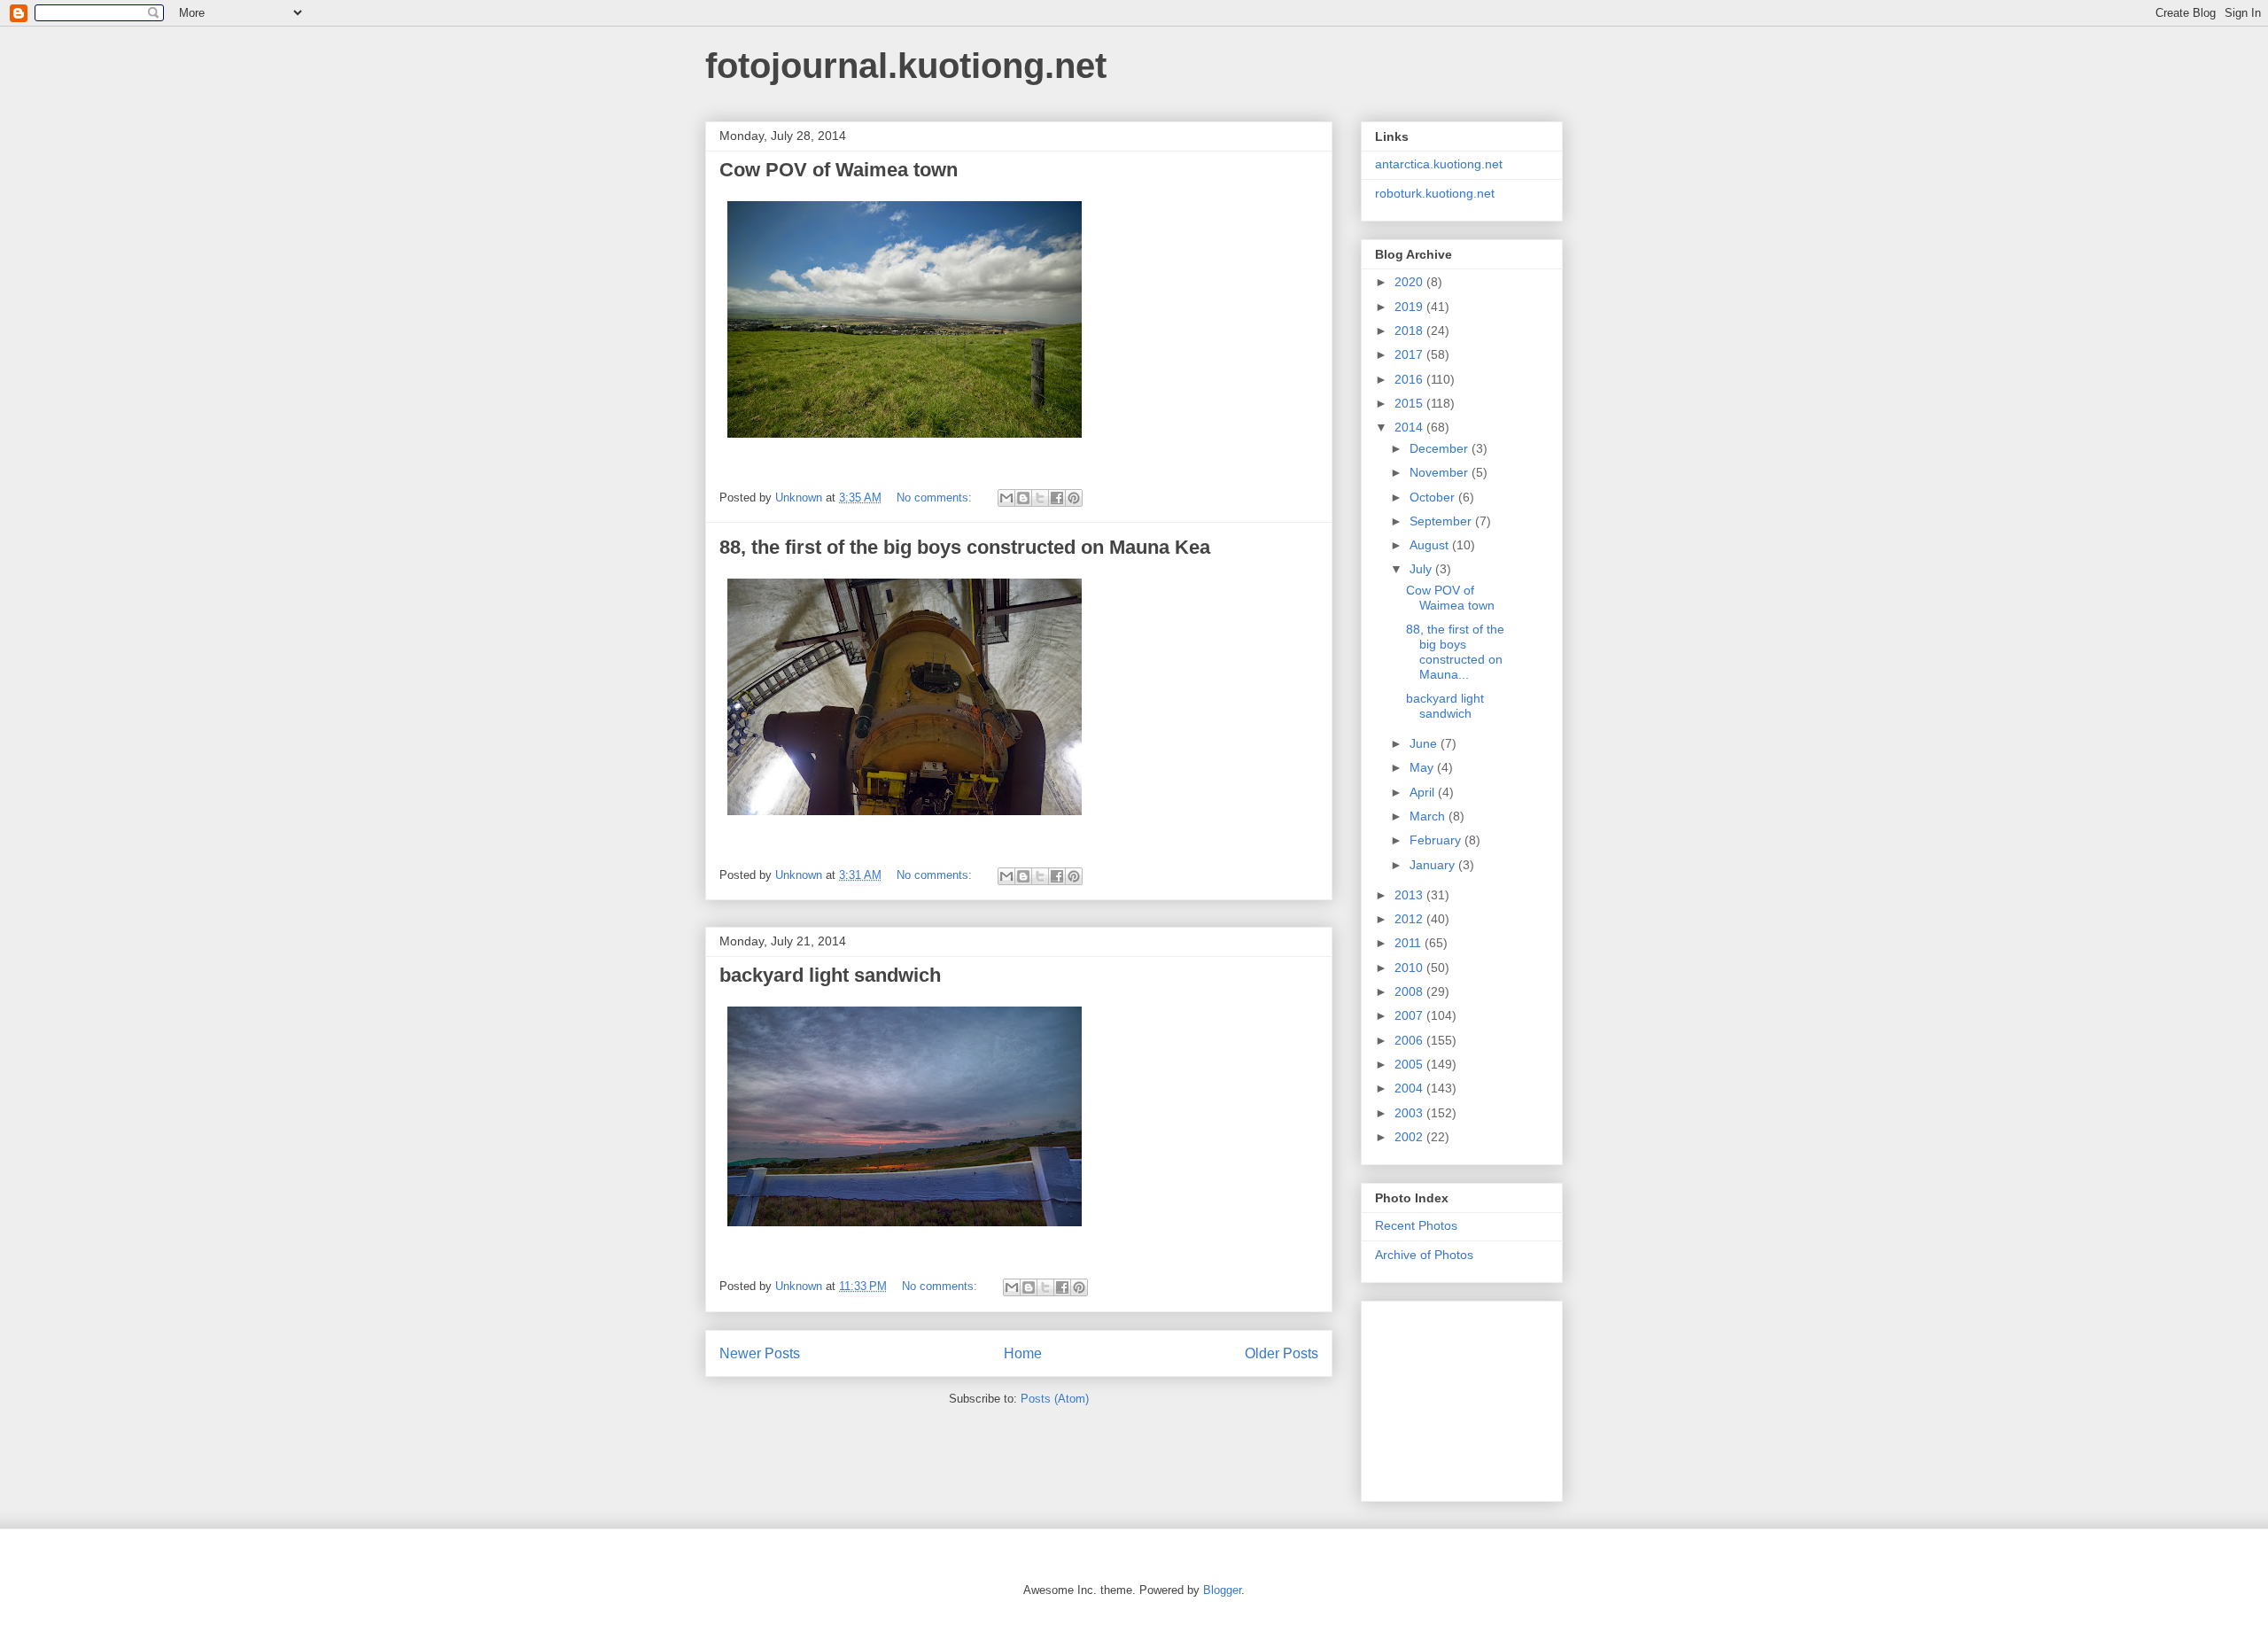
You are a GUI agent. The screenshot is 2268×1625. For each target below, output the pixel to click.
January (1434, 865)
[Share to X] (1040, 498)
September (1442, 521)
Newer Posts (760, 1353)
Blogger (1222, 1590)
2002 (1410, 1137)
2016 (1410, 379)
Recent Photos (1416, 1225)
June (1425, 743)
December (1441, 448)
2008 (1410, 991)
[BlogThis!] (1023, 498)
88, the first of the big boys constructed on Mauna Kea (965, 547)
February (1437, 840)
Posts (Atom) (1055, 1399)
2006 (1410, 1040)
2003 (1410, 1113)
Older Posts (1282, 1353)
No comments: (936, 498)
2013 (1410, 895)
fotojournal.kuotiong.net (906, 66)
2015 (1410, 403)
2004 (1410, 1088)
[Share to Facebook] (1057, 498)
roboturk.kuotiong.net (1435, 193)
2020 (1410, 282)
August (1431, 545)
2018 (1410, 330)
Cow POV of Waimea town (839, 170)
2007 (1410, 1015)
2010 (1410, 968)
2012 (1410, 919)
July (1422, 569)
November (1441, 472)
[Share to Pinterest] (1074, 498)
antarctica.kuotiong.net (1439, 164)
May (1423, 767)
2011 (1410, 943)
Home (1023, 1353)
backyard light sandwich (830, 975)
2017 (1410, 354)
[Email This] (1006, 498)
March (1429, 816)
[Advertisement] (1464, 1396)
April (1424, 792)
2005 (1410, 1064)
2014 (1410, 427)
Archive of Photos (1424, 1255)
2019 (1410, 307)
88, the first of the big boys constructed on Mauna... (1455, 651)
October (1434, 497)
